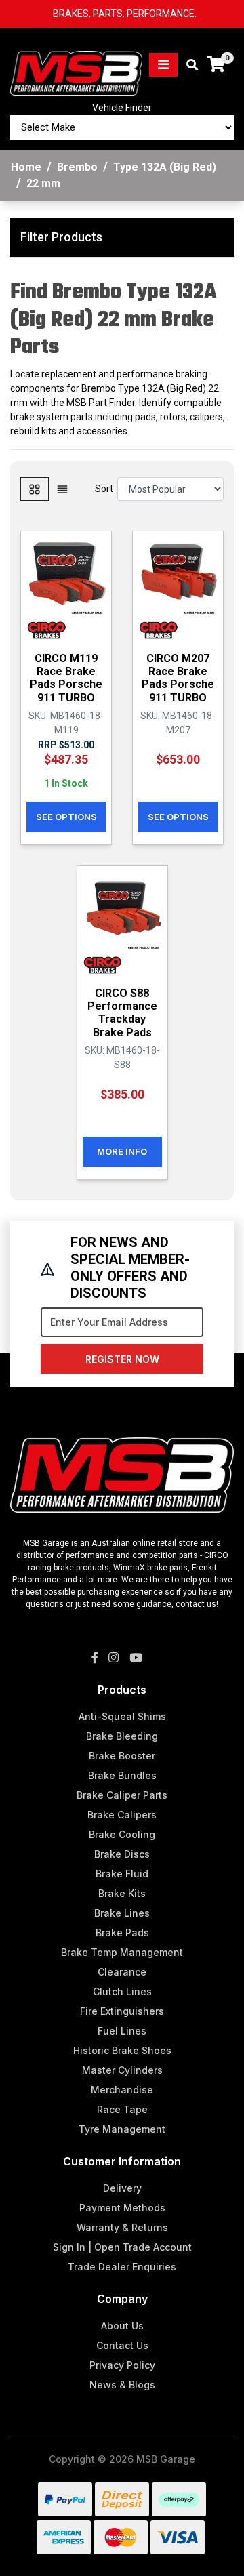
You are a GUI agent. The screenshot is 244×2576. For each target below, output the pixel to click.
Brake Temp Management (122, 1952)
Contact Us (122, 2345)
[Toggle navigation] (163, 65)
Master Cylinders (122, 2070)
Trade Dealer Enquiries (122, 2267)
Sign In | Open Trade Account (122, 2247)
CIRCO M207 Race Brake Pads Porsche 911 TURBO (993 (178, 684)
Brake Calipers (122, 1815)
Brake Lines (122, 1913)
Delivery (122, 2188)
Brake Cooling (122, 1834)
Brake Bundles (122, 1775)
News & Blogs (122, 2385)
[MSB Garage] (76, 64)
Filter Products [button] (61, 237)
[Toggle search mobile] (188, 65)
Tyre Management (122, 2129)
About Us (122, 2326)
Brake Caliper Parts (122, 1795)
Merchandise (122, 2090)
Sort (104, 489)
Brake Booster (122, 1756)
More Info (122, 1151)
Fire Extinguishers (122, 2011)
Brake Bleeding (122, 1736)
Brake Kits (122, 1893)
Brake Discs (122, 1854)
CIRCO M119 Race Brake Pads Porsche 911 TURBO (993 (66, 684)
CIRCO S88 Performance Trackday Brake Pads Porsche (122, 1019)
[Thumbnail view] (35, 489)
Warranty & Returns (122, 2227)
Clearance (122, 1972)
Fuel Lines (122, 2031)
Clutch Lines (122, 1991)
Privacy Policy (122, 2365)
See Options (66, 817)
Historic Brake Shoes (122, 2050)
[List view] (62, 489)
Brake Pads (122, 1933)
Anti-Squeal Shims (122, 1716)
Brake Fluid (122, 1874)
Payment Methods (122, 2208)
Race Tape (122, 2109)
